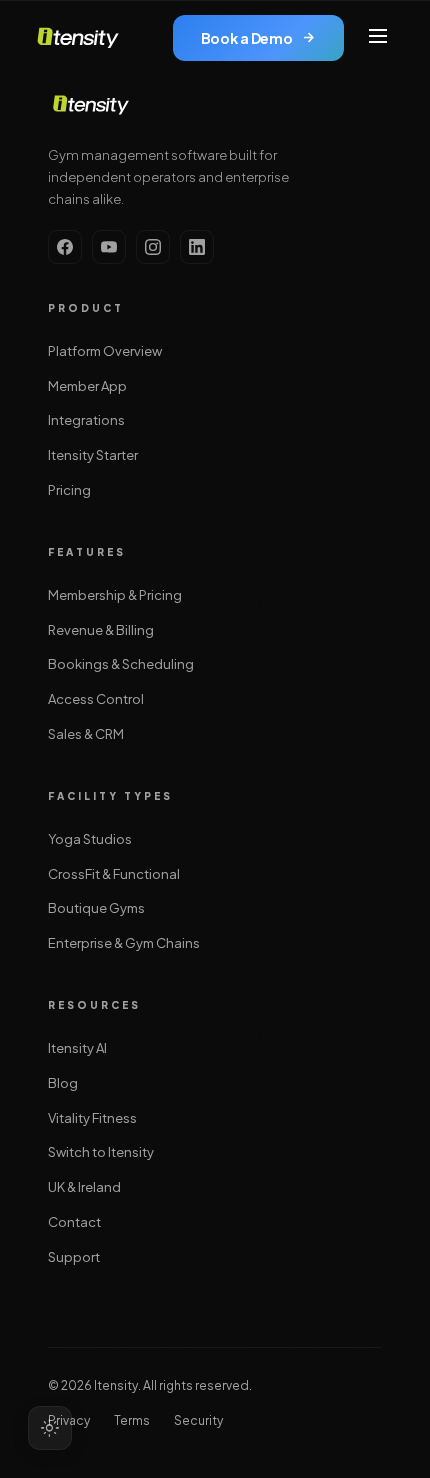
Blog (63, 1083)
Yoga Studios (90, 839)
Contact (74, 1222)
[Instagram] (153, 247)
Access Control (96, 699)
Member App (87, 386)
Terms (132, 1420)
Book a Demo (247, 38)
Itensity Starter (93, 455)
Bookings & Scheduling (121, 664)
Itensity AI (77, 1048)
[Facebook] (65, 247)
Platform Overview (105, 351)
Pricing (69, 490)
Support (74, 1257)
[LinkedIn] (197, 247)
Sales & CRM (86, 734)
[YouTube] (109, 247)
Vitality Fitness (92, 1118)
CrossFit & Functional (114, 874)
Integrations (86, 420)
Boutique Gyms (96, 908)
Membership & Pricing (115, 595)
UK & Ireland (84, 1187)
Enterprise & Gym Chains (124, 943)
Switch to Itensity (101, 1152)
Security (198, 1420)
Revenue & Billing (101, 630)
